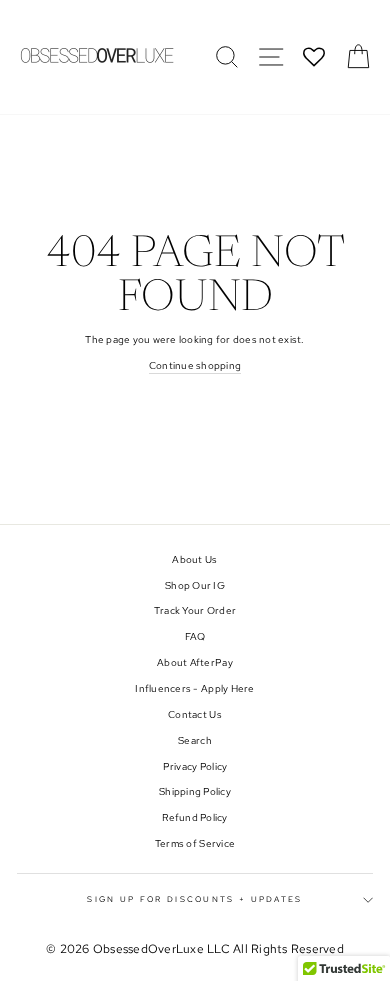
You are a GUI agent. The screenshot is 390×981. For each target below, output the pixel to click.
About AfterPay (195, 662)
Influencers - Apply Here (194, 688)
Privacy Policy (195, 766)
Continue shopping (195, 365)
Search (195, 740)
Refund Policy (194, 817)
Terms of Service (195, 843)
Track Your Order (195, 610)
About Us (194, 559)
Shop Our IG (195, 585)
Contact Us (195, 714)
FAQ (195, 636)
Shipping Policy (195, 791)
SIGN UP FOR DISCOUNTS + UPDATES (194, 899)
